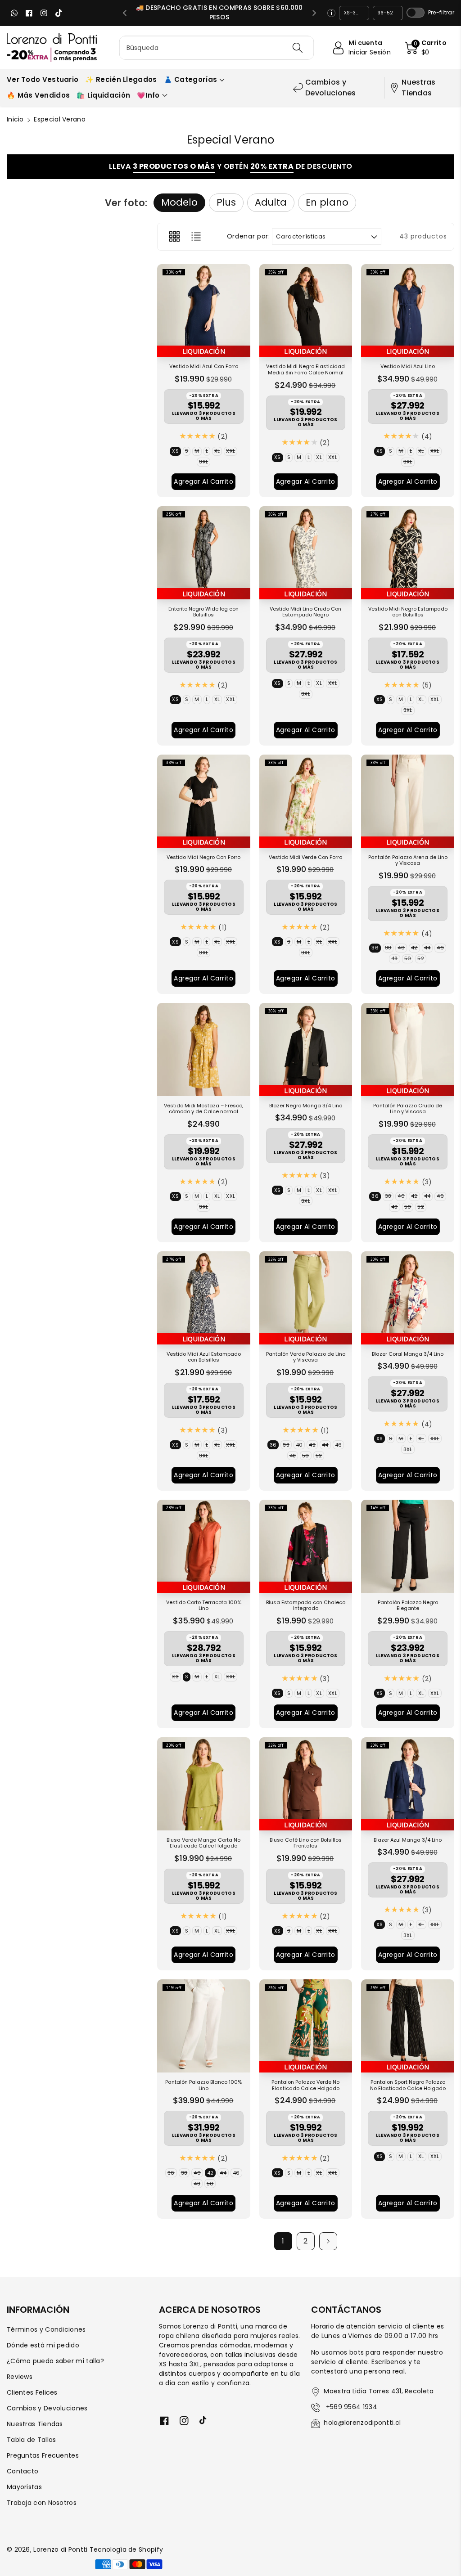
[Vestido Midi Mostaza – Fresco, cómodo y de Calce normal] (204, 1050)
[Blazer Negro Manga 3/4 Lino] (306, 1050)
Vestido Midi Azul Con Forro (204, 367)
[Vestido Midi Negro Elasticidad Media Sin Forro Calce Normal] (306, 311)
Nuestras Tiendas (418, 88)
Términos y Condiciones (46, 2329)
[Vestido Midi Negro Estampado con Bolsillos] (408, 553)
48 (396, 959)
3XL (205, 462)
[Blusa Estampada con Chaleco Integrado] (306, 1546)
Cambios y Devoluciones (331, 88)
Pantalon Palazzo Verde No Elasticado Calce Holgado (305, 2086)
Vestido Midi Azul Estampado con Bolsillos (204, 1358)
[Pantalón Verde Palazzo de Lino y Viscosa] (306, 1298)
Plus (226, 202)
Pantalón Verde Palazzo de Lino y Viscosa (306, 1358)
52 (422, 959)
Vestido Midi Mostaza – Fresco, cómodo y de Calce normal (203, 1109)
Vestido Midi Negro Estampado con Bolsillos (408, 612)
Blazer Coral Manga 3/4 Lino (408, 1354)
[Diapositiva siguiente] (314, 13)
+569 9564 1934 (350, 2407)
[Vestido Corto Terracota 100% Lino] (204, 1546)
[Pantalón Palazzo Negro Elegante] (408, 1546)
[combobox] (217, 48)
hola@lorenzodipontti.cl (362, 2423)
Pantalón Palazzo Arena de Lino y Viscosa (408, 861)
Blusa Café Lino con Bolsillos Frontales (306, 1843)
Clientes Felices (32, 2392)
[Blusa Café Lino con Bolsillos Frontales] (306, 1784)
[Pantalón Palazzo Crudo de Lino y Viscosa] (408, 1050)
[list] (196, 237)
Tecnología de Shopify (126, 2549)
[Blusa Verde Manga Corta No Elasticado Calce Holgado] (204, 1784)
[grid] (174, 237)
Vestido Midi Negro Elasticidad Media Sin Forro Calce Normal (305, 370)
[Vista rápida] (166, 348)
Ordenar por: (249, 236)
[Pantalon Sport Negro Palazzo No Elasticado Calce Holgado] (408, 2026)
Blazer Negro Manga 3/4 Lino (306, 1106)
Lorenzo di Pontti (60, 2549)
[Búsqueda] (298, 48)
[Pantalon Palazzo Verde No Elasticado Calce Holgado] (306, 2026)
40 (402, 948)
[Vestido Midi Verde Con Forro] (306, 801)
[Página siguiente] (328, 2241)
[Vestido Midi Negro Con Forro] (204, 801)
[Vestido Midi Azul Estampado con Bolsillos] (204, 1298)
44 (429, 948)
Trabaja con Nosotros (42, 2503)
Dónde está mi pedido (43, 2345)
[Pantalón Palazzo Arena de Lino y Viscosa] (408, 801)
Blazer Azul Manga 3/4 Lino (408, 1840)
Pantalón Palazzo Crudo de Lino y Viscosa (408, 1109)
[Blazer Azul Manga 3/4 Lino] (408, 1784)
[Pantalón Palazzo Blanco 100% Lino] (204, 2026)
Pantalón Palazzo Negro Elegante (408, 1606)
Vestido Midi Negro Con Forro (203, 858)
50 (409, 959)
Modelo (179, 202)
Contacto (23, 2471)
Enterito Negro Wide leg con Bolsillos (203, 612)
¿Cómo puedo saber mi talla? (55, 2361)
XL (218, 452)
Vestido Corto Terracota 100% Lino (204, 1606)
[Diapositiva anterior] (125, 13)
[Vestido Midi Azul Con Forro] (204, 311)
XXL (232, 452)
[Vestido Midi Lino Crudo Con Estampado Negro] (306, 553)
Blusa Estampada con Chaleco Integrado (306, 1606)
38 (389, 948)
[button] (426, 48)
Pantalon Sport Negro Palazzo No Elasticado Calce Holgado (408, 2086)
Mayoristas (24, 2487)
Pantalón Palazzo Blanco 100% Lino (203, 2086)
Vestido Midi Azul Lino (408, 367)
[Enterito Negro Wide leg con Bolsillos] (204, 553)
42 (416, 948)
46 (441, 948)
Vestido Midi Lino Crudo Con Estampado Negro (305, 612)
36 (376, 948)
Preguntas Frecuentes (43, 2455)
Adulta (271, 202)
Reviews (20, 2377)
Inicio (15, 119)
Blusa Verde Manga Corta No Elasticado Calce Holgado (203, 1843)
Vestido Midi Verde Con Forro (305, 858)
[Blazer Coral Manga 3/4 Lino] (408, 1298)
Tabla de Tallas (32, 2440)
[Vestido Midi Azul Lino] (408, 311)
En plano (327, 202)
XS (176, 452)
